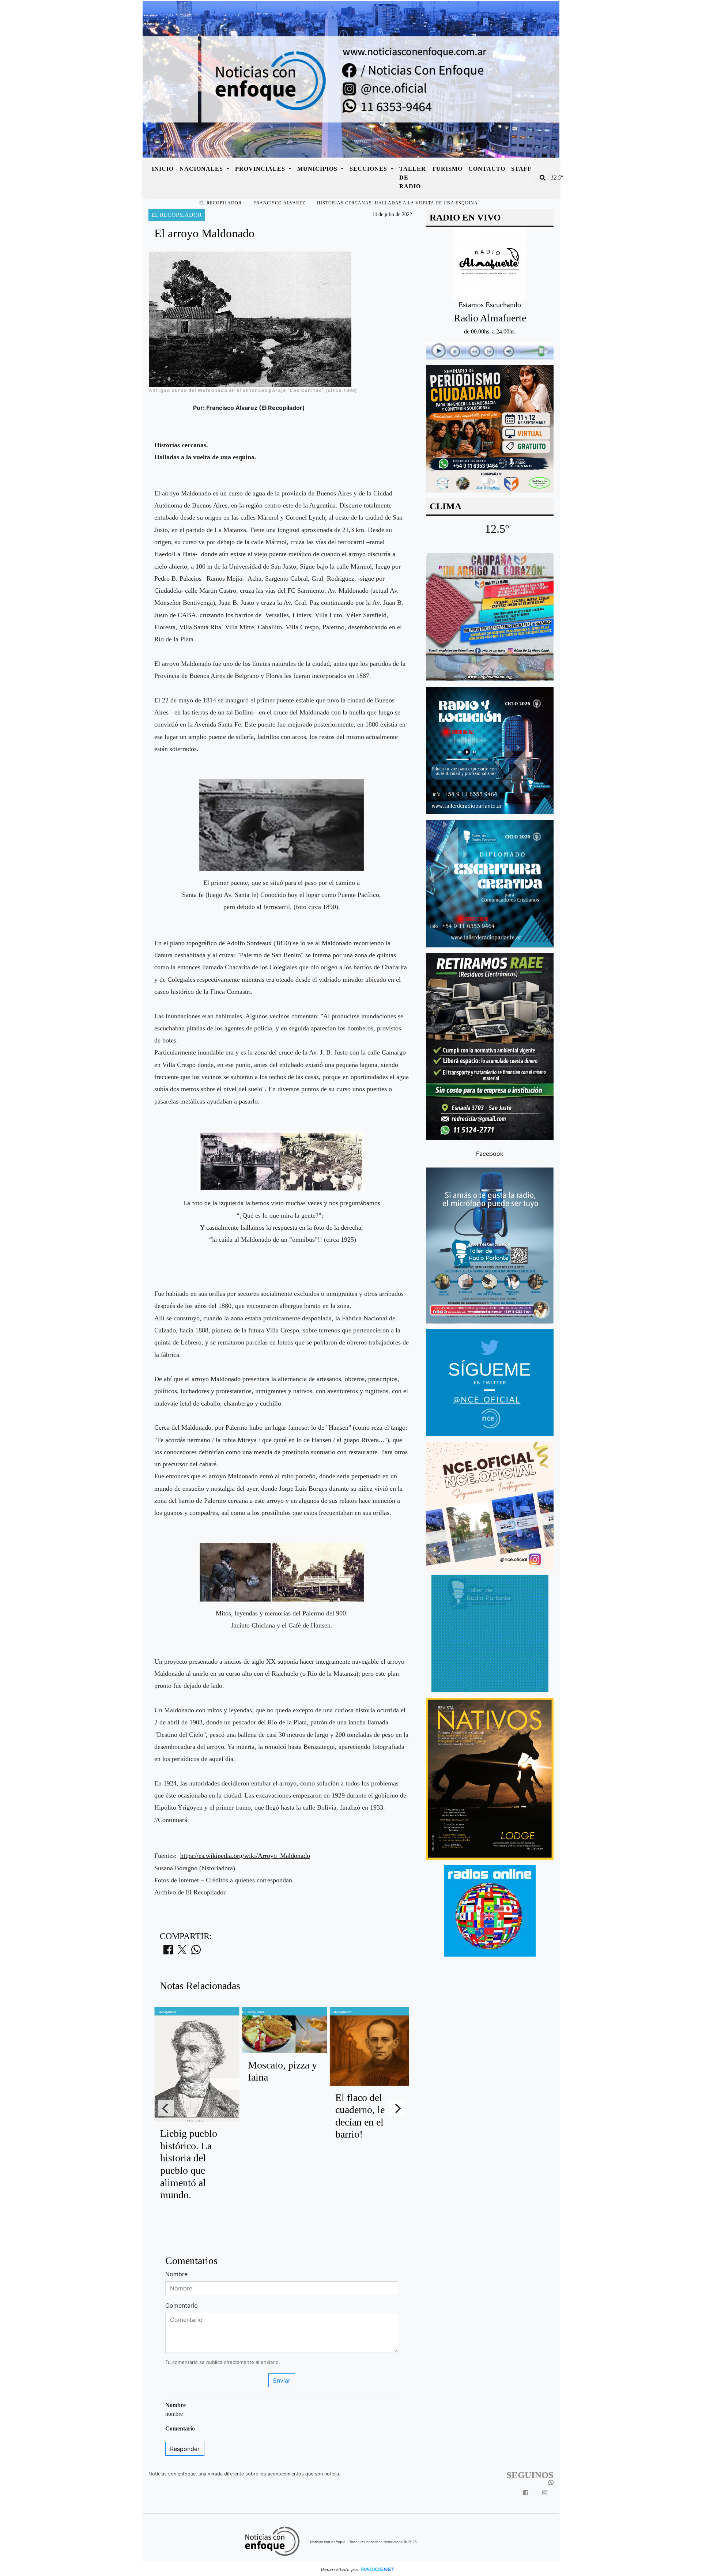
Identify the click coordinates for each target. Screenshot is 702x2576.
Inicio (163, 169)
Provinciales (261, 169)
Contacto (487, 169)
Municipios (318, 169)
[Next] (397, 2108)
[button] (543, 178)
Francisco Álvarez (279, 203)
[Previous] (166, 2108)
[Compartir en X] (182, 1952)
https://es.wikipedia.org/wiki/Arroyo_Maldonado (245, 1856)
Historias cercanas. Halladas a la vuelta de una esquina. (398, 203)
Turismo (447, 169)
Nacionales (202, 169)
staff (521, 169)
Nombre (176, 2274)
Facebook (490, 1153)
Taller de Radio (413, 178)
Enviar (282, 2380)
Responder (185, 2449)
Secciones (369, 169)
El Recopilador (220, 203)
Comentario (182, 2305)
